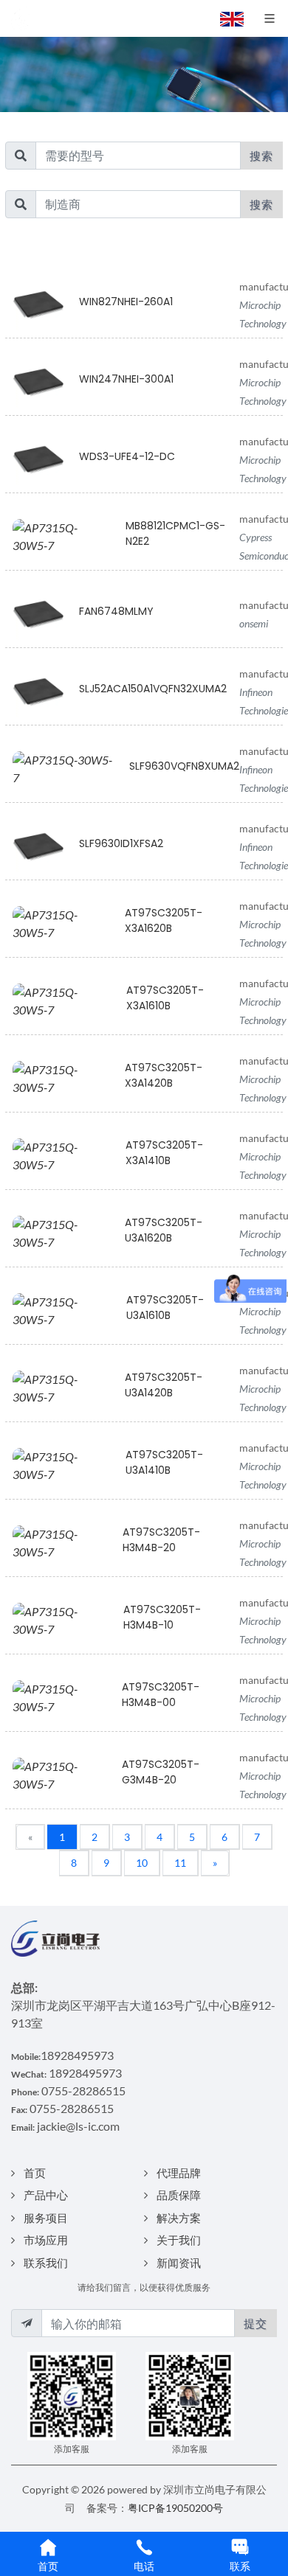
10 (142, 1863)
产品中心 (46, 2195)
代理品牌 (179, 2173)
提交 (256, 2323)
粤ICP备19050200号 (175, 2508)
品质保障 (179, 2195)
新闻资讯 (179, 2263)
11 (180, 1863)
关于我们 (179, 2240)
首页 (35, 2173)
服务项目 (46, 2218)
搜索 (261, 156)
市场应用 (46, 2240)
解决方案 (179, 2218)
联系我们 (46, 2263)
